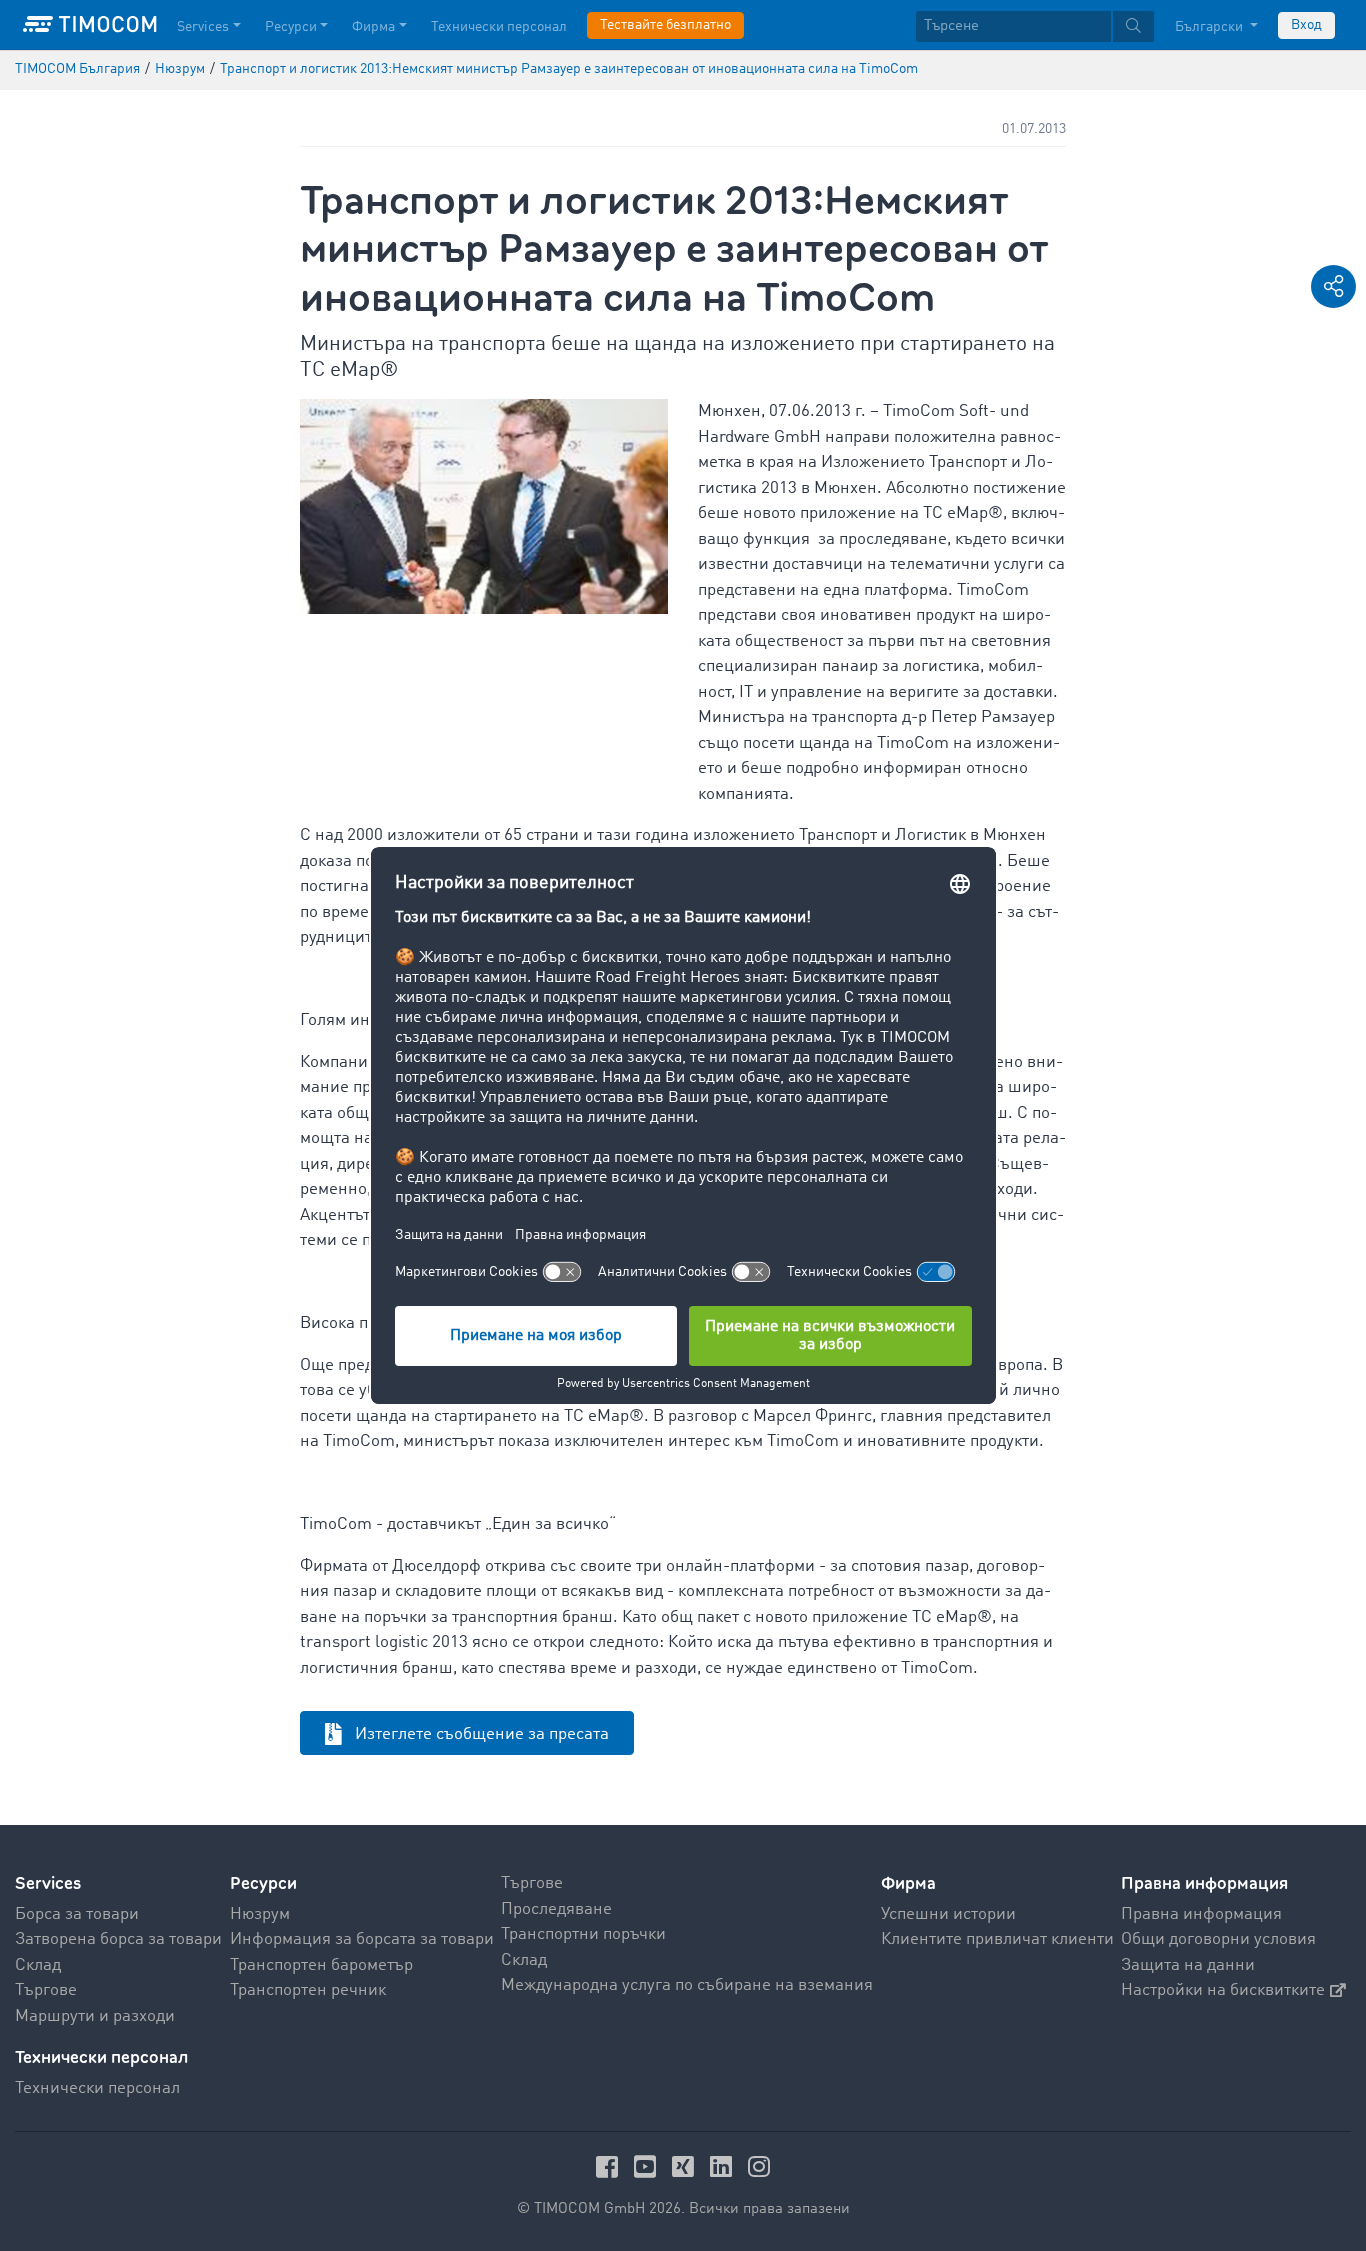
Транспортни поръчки (583, 1934)
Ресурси (291, 27)
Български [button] (1210, 27)
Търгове (46, 1990)
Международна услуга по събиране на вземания (687, 1985)
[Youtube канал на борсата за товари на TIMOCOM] (648, 2166)
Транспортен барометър (321, 1965)
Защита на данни (1188, 1965)
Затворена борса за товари (118, 1939)
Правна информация (1201, 1914)
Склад (38, 1965)
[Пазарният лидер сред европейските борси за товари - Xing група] (686, 2166)
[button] (1333, 286)
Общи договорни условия (1218, 1939)
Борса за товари (77, 1914)
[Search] (1133, 26)
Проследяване (556, 1909)
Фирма (373, 27)
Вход (1306, 25)
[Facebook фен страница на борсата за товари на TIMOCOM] (610, 2166)
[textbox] (1035, 26)
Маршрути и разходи (95, 2016)
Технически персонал (499, 27)
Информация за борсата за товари (362, 1939)
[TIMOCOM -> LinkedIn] (724, 2166)
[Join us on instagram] (759, 2166)
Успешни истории (948, 1914)
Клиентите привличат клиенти (997, 1939)
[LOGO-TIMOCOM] (90, 25)
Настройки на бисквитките (1223, 1990)
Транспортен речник (308, 1990)
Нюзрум (260, 1914)
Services (203, 27)
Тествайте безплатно (665, 25)
